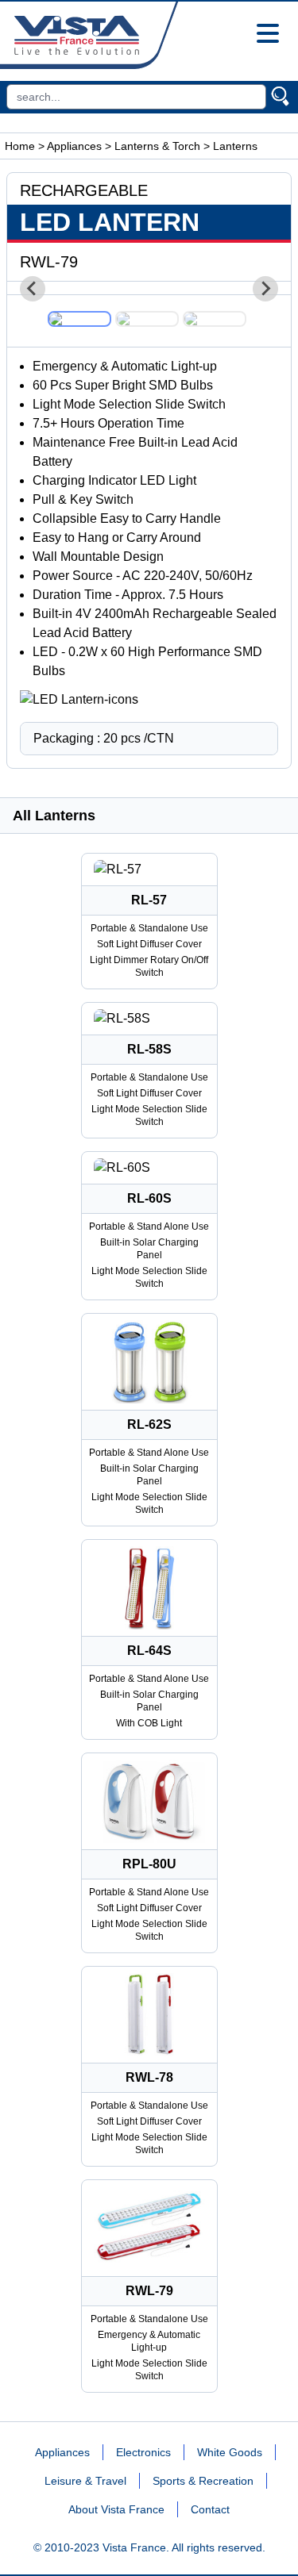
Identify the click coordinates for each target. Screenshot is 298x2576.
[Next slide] (265, 289)
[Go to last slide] (33, 289)
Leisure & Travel (85, 2481)
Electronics (143, 2452)
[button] (79, 319)
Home (20, 146)
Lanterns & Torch (157, 146)
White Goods (230, 2452)
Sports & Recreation (203, 2481)
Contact (210, 2509)
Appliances (74, 146)
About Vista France (116, 2509)
